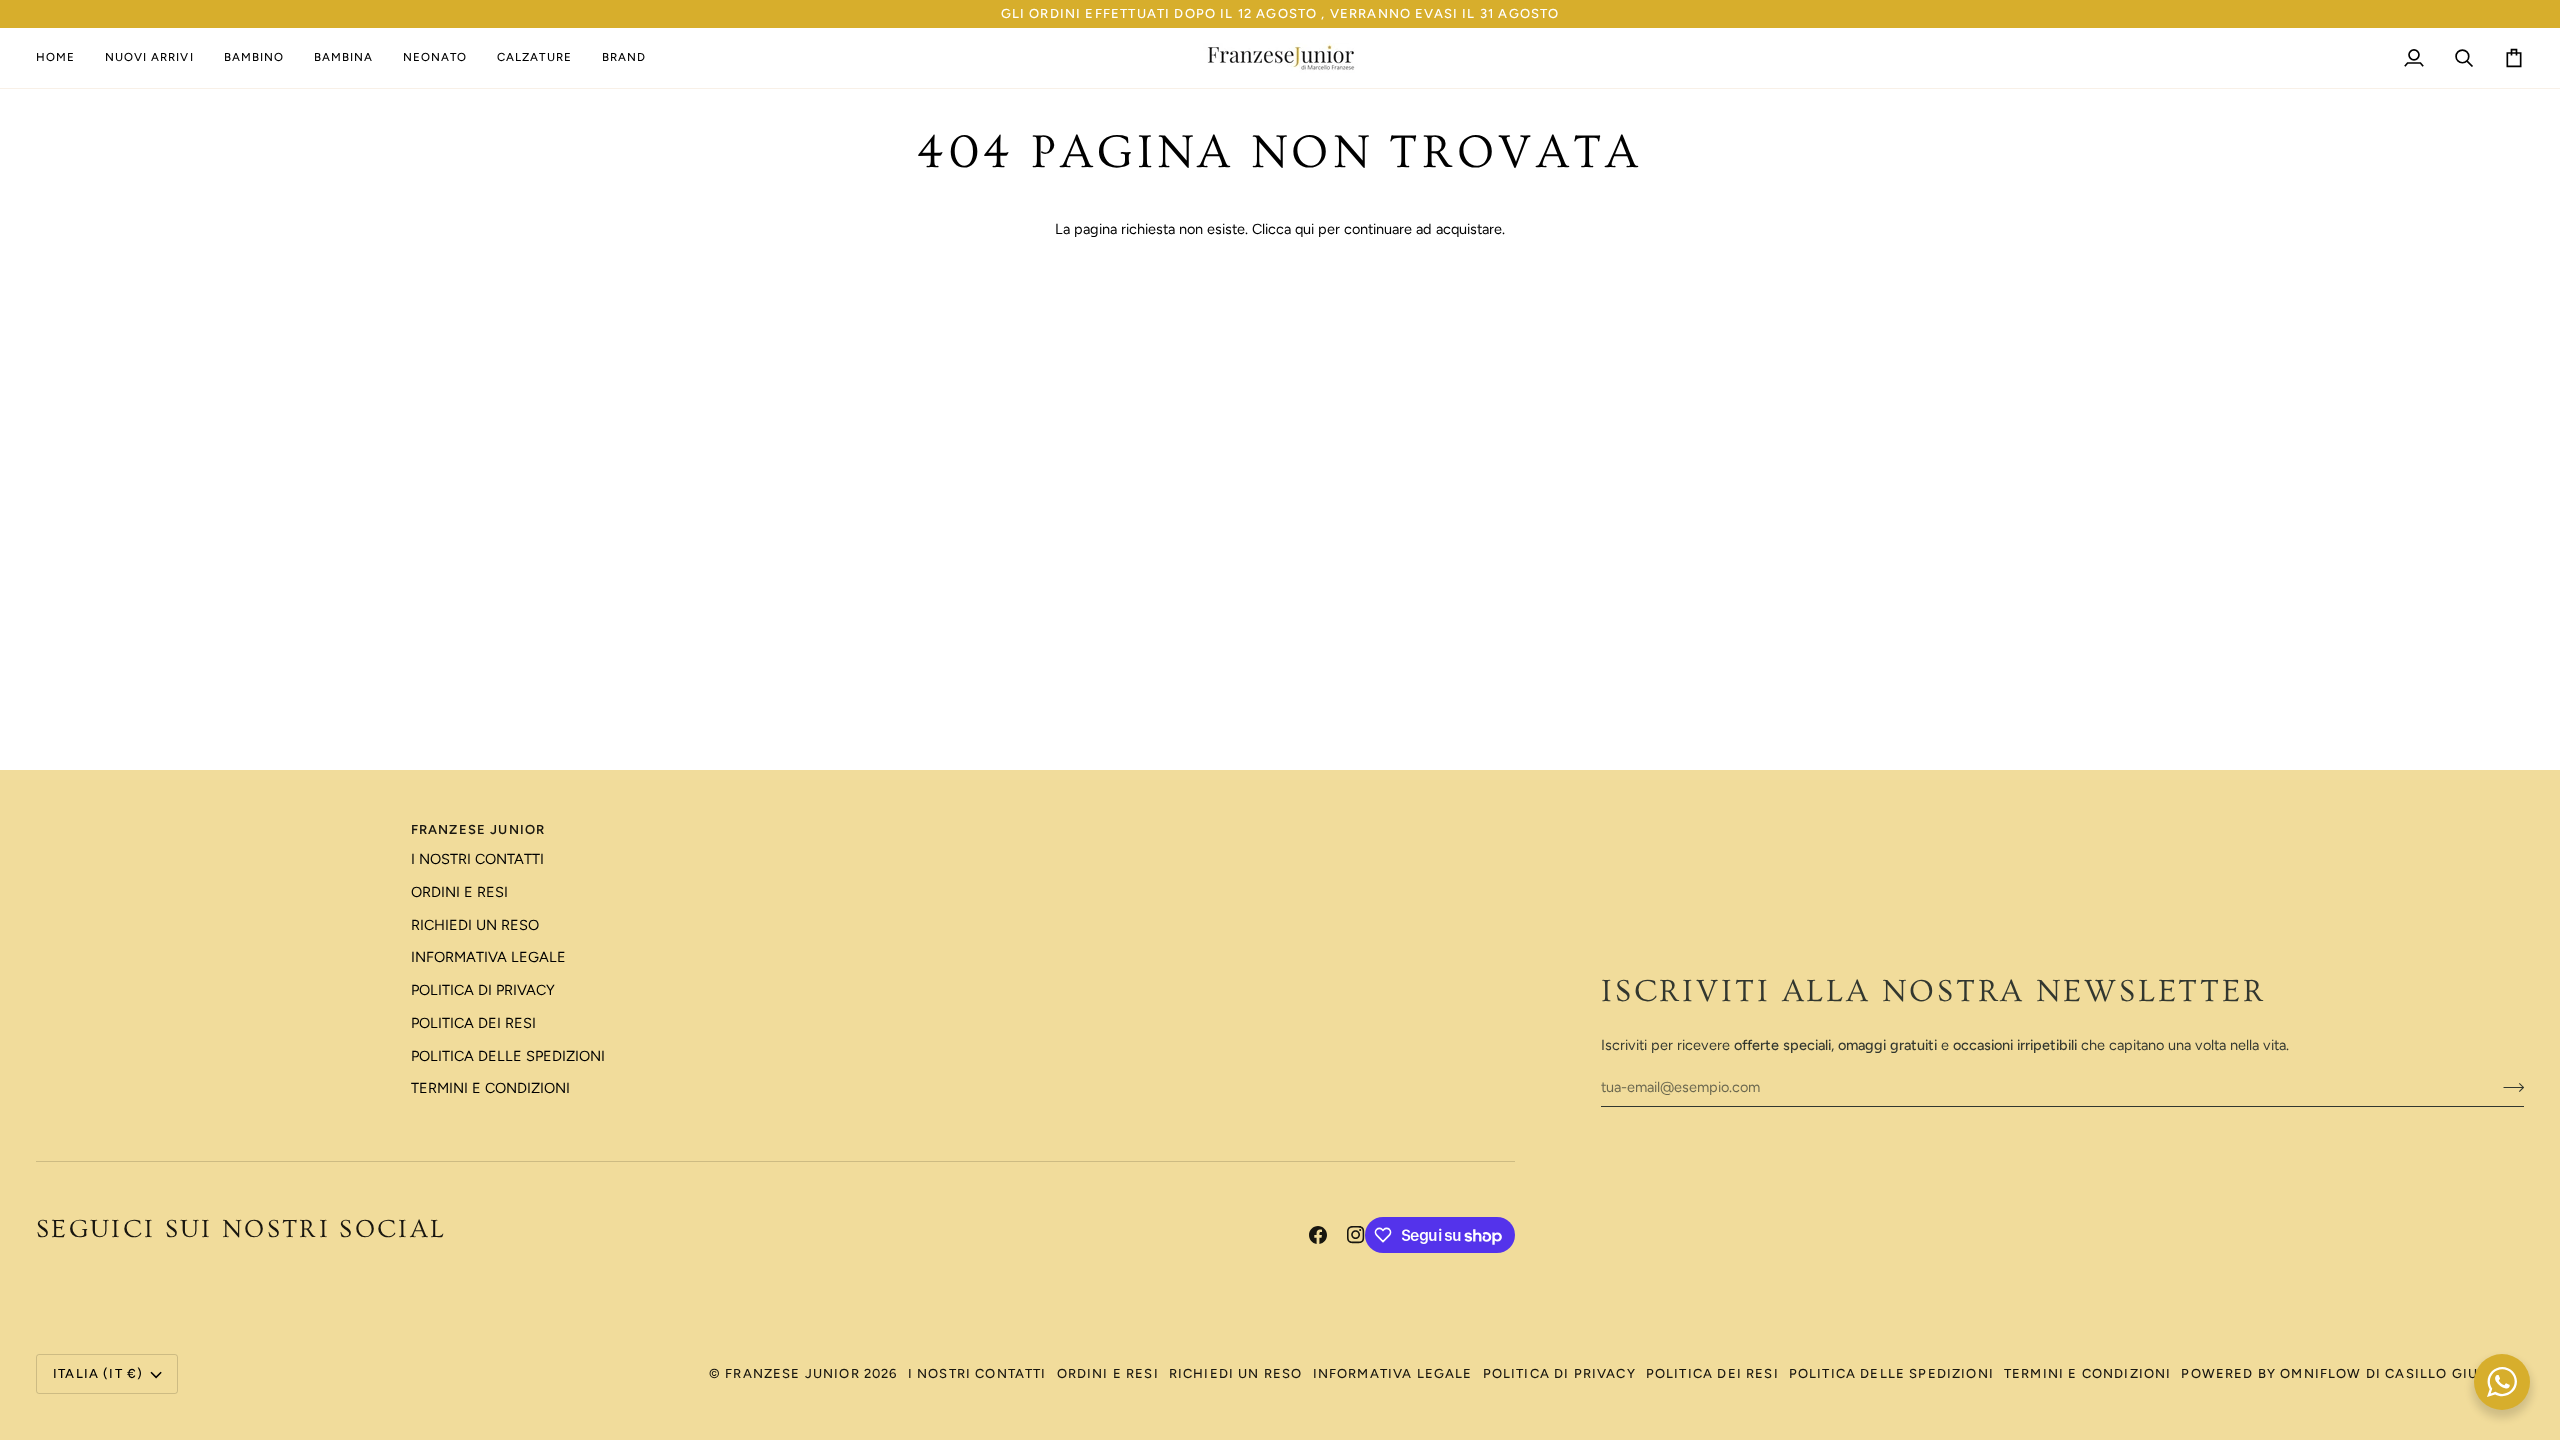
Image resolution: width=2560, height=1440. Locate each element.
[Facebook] (1318, 1235)
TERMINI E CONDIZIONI (490, 1088)
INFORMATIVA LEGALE (488, 957)
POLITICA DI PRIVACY (483, 990)
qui (1304, 229)
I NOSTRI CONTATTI (477, 859)
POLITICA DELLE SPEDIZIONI (508, 1056)
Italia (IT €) (98, 1373)
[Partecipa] (2507, 1087)
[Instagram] (1356, 1235)
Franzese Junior (792, 1373)
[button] (254, 58)
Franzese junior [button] (478, 829)
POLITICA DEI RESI (473, 1023)
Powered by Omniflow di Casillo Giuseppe (2352, 1373)
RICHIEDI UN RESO (475, 925)
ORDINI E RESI (459, 892)
